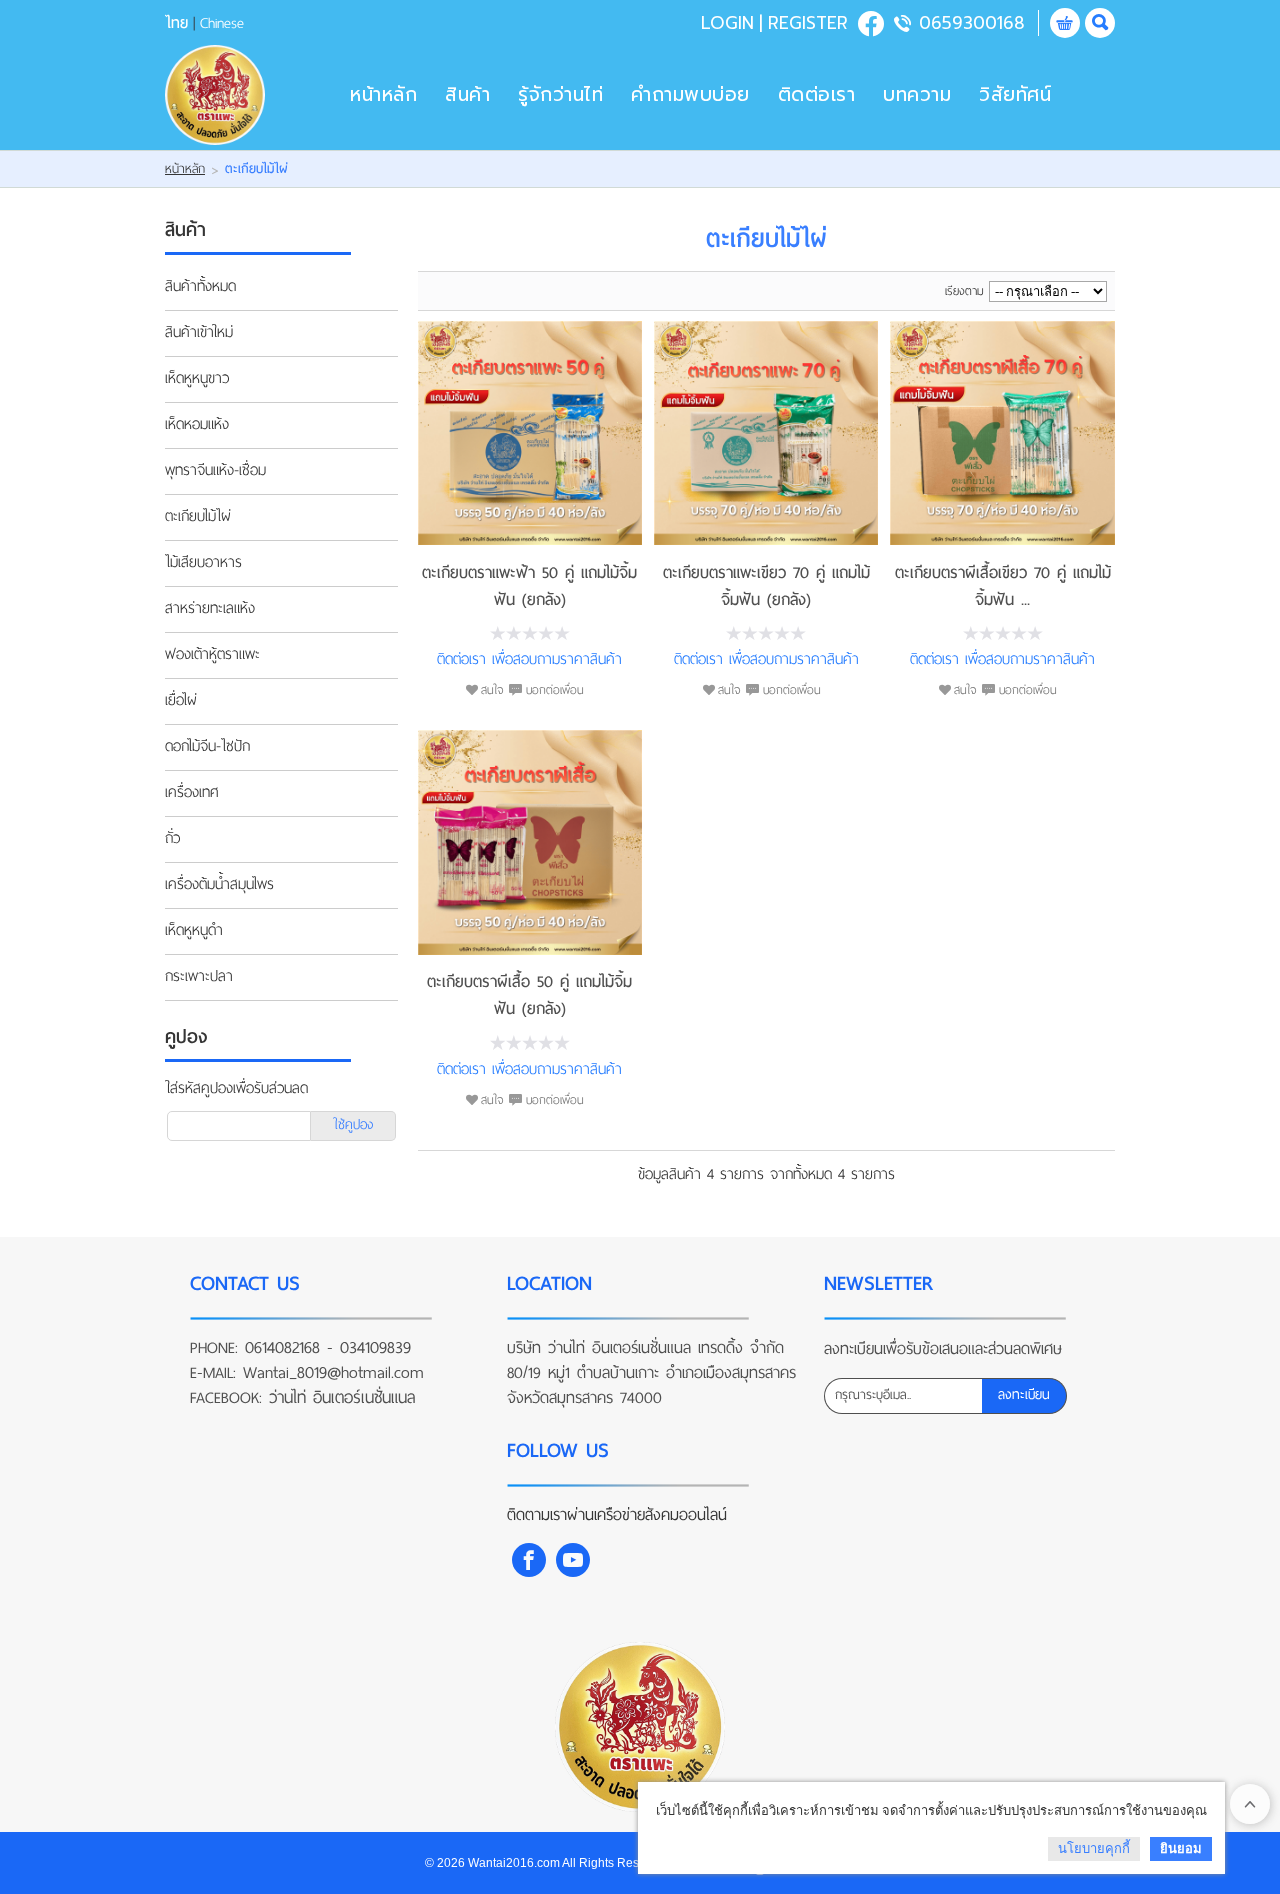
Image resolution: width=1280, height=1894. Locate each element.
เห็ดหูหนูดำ (194, 931)
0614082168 (282, 1347)
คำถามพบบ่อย (690, 94)
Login (727, 23)
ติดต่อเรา (817, 94)
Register (808, 23)
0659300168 (972, 23)
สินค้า (467, 94)
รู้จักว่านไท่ (560, 94)
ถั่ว (172, 839)
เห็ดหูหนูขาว (197, 379)
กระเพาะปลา (199, 977)
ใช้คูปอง (353, 1124)
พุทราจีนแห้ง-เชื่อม (215, 471)
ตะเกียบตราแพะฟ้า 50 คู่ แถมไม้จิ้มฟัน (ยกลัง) (529, 586)
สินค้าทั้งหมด (200, 287)
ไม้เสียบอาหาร (203, 563)
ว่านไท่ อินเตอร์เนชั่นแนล (342, 1397)
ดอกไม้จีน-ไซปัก (207, 747)
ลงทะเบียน (1024, 1394)
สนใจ (492, 690)
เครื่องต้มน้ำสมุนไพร (219, 885)
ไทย (176, 23)
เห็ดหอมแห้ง (197, 425)
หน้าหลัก (383, 94)
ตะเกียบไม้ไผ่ (198, 517)
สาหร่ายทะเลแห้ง (210, 609)
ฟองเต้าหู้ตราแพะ (212, 655)
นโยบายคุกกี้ (1094, 1848)
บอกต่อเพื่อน (555, 690)
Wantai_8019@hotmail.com (333, 1372)
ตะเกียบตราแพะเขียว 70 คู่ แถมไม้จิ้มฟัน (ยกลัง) (766, 586)
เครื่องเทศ (192, 793)
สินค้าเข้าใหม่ (199, 333)
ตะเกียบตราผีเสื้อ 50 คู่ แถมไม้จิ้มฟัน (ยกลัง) (529, 995)
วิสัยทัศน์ (1015, 94)
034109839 (375, 1347)
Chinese (222, 23)
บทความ (917, 94)
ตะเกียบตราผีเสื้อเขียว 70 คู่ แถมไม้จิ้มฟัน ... (1003, 586)
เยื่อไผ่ (181, 701)
